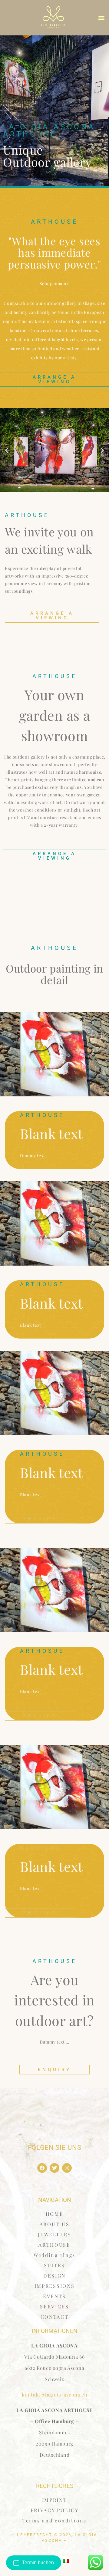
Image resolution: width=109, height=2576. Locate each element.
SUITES (54, 2265)
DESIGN (54, 2276)
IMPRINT (55, 2500)
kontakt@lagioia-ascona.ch (54, 2395)
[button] (102, 18)
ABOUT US (55, 2224)
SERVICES (54, 2306)
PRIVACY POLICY (55, 2510)
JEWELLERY (54, 2234)
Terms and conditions (54, 2520)
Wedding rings (54, 2255)
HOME (55, 2214)
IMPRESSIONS (55, 2286)
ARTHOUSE (54, 2245)
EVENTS (54, 2296)
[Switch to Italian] (66, 2560)
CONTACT (55, 2317)
